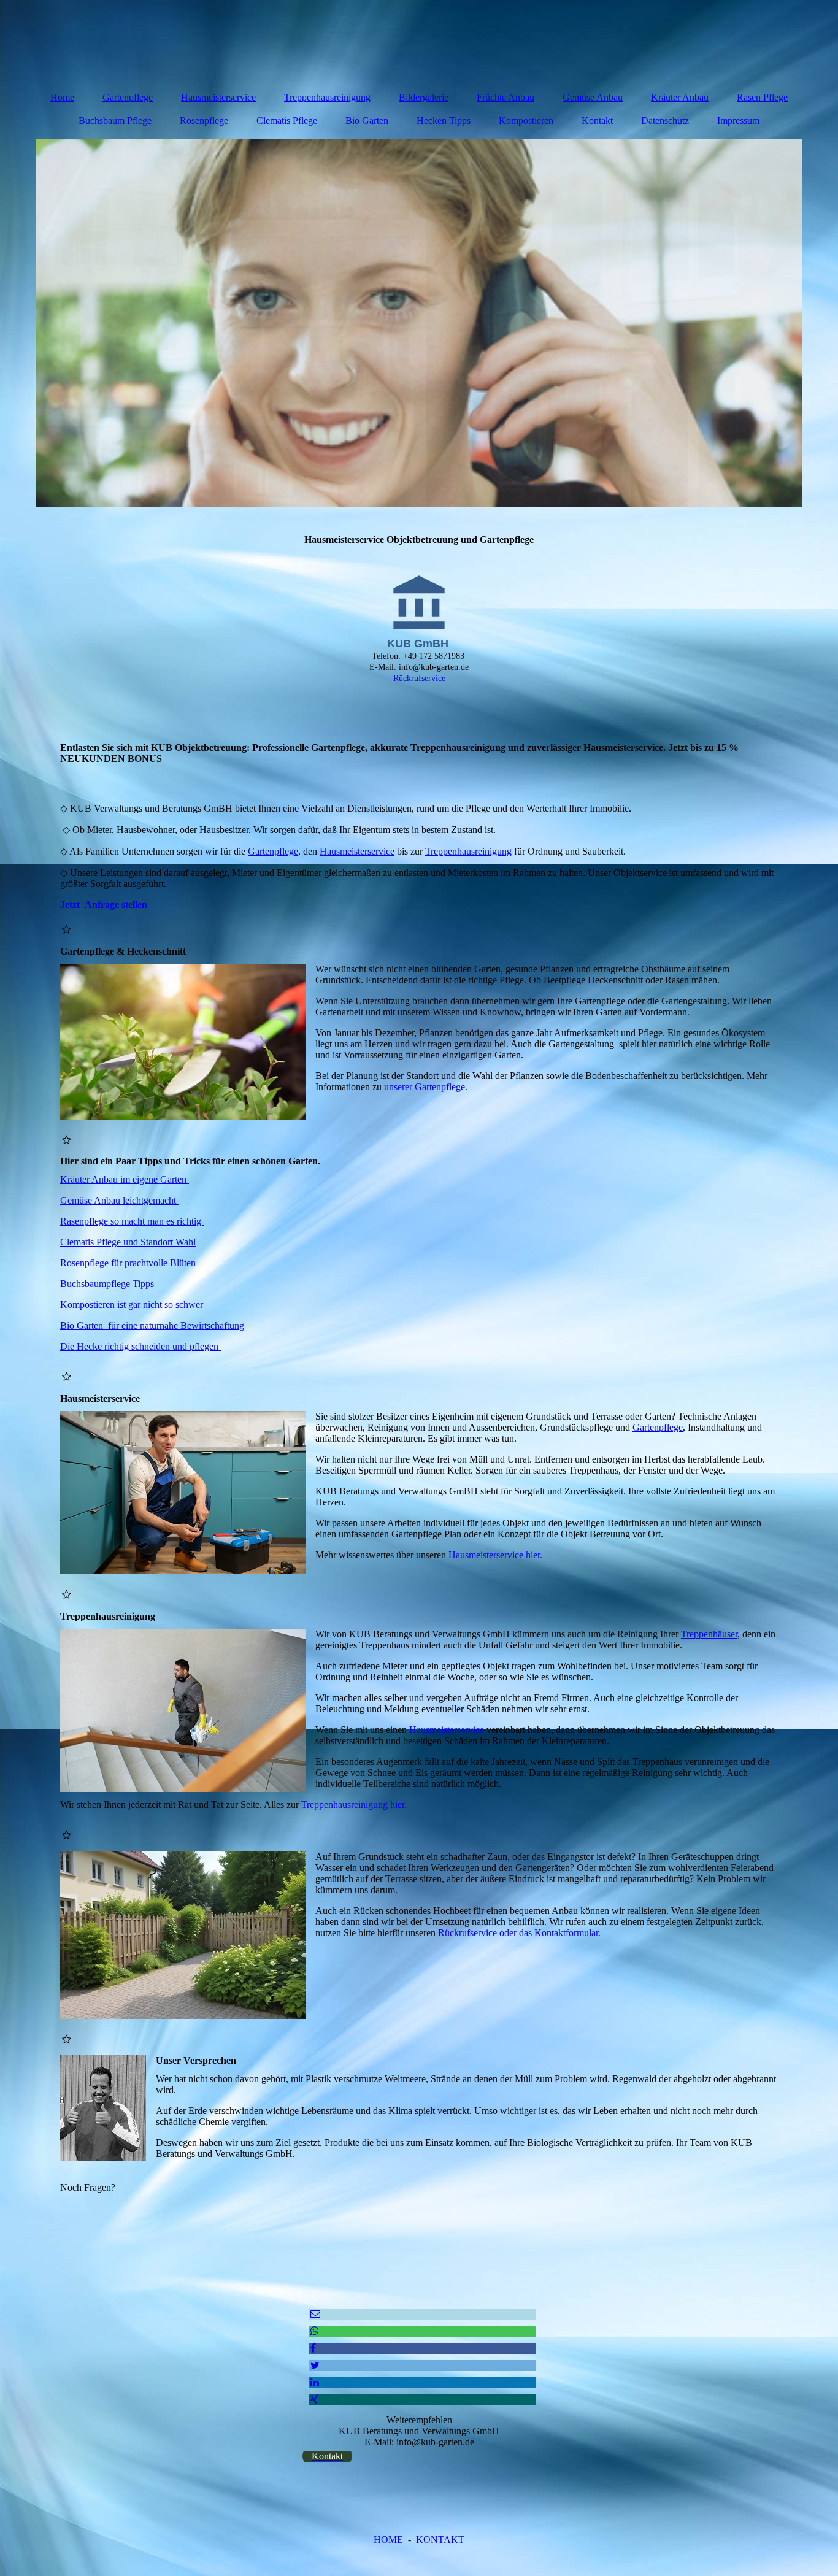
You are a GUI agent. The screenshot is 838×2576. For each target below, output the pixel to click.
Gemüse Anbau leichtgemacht (119, 1200)
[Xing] (313, 2400)
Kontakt (597, 121)
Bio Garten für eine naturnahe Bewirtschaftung (152, 1325)
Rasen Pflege (762, 97)
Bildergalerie (424, 97)
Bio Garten (367, 121)
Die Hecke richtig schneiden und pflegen (140, 1346)
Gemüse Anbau (593, 97)
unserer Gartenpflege (425, 1087)
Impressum (738, 121)
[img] (419, 323)
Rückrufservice (419, 678)
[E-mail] (314, 2314)
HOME (388, 2539)
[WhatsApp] (314, 2331)
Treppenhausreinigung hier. (354, 1805)
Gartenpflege (128, 97)
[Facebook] (312, 2348)
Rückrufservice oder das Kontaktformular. (519, 1933)
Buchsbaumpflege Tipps (108, 1284)
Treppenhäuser (709, 1634)
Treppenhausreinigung (327, 97)
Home (62, 97)
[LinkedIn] (314, 2382)
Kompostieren (526, 121)
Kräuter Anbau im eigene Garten (125, 1179)
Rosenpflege (204, 121)
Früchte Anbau (505, 97)
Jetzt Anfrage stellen (105, 905)
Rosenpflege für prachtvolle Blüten (129, 1263)
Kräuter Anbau (680, 97)
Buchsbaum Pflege (115, 121)
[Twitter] (314, 2365)
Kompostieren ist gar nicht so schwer (132, 1305)
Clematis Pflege (287, 121)
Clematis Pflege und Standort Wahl (128, 1242)
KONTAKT (440, 2539)
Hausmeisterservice (218, 97)
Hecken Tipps (444, 121)
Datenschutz (665, 121)
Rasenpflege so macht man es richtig (132, 1221)
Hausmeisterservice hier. (494, 1555)
